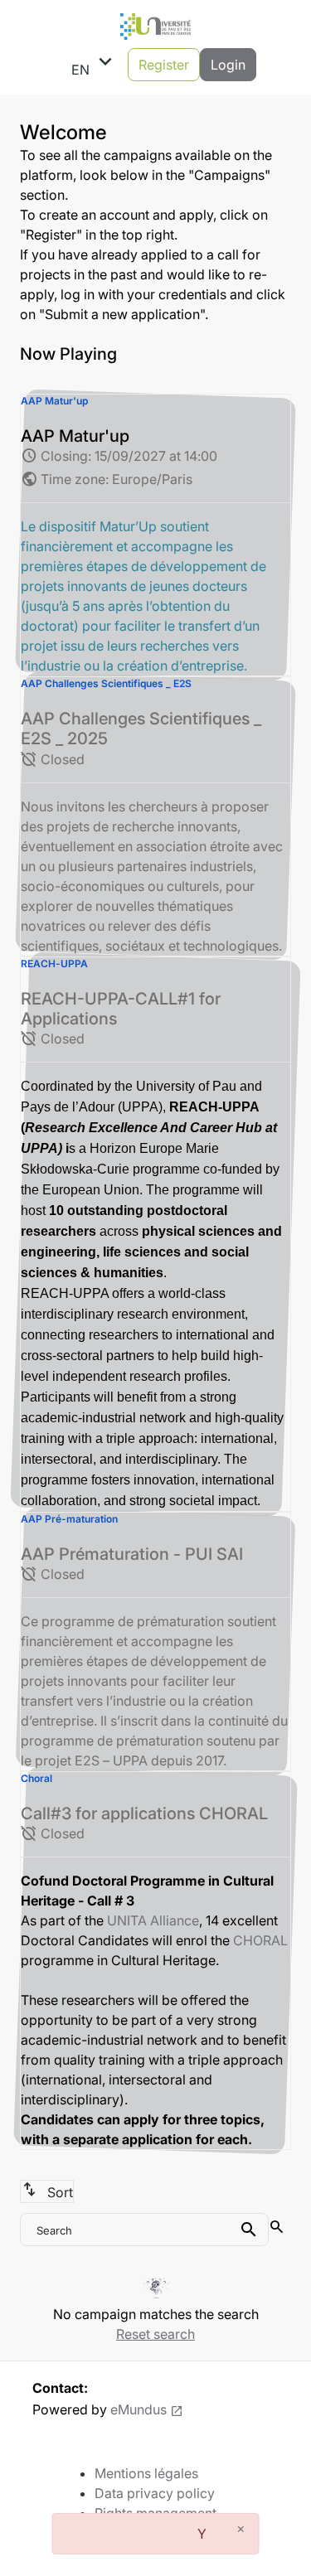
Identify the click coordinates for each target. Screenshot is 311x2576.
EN (95, 64)
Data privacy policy (155, 2493)
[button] (155, 535)
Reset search (155, 2334)
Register (164, 65)
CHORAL (260, 1940)
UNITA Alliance (153, 1920)
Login (228, 65)
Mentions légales (146, 2473)
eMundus (138, 2409)
